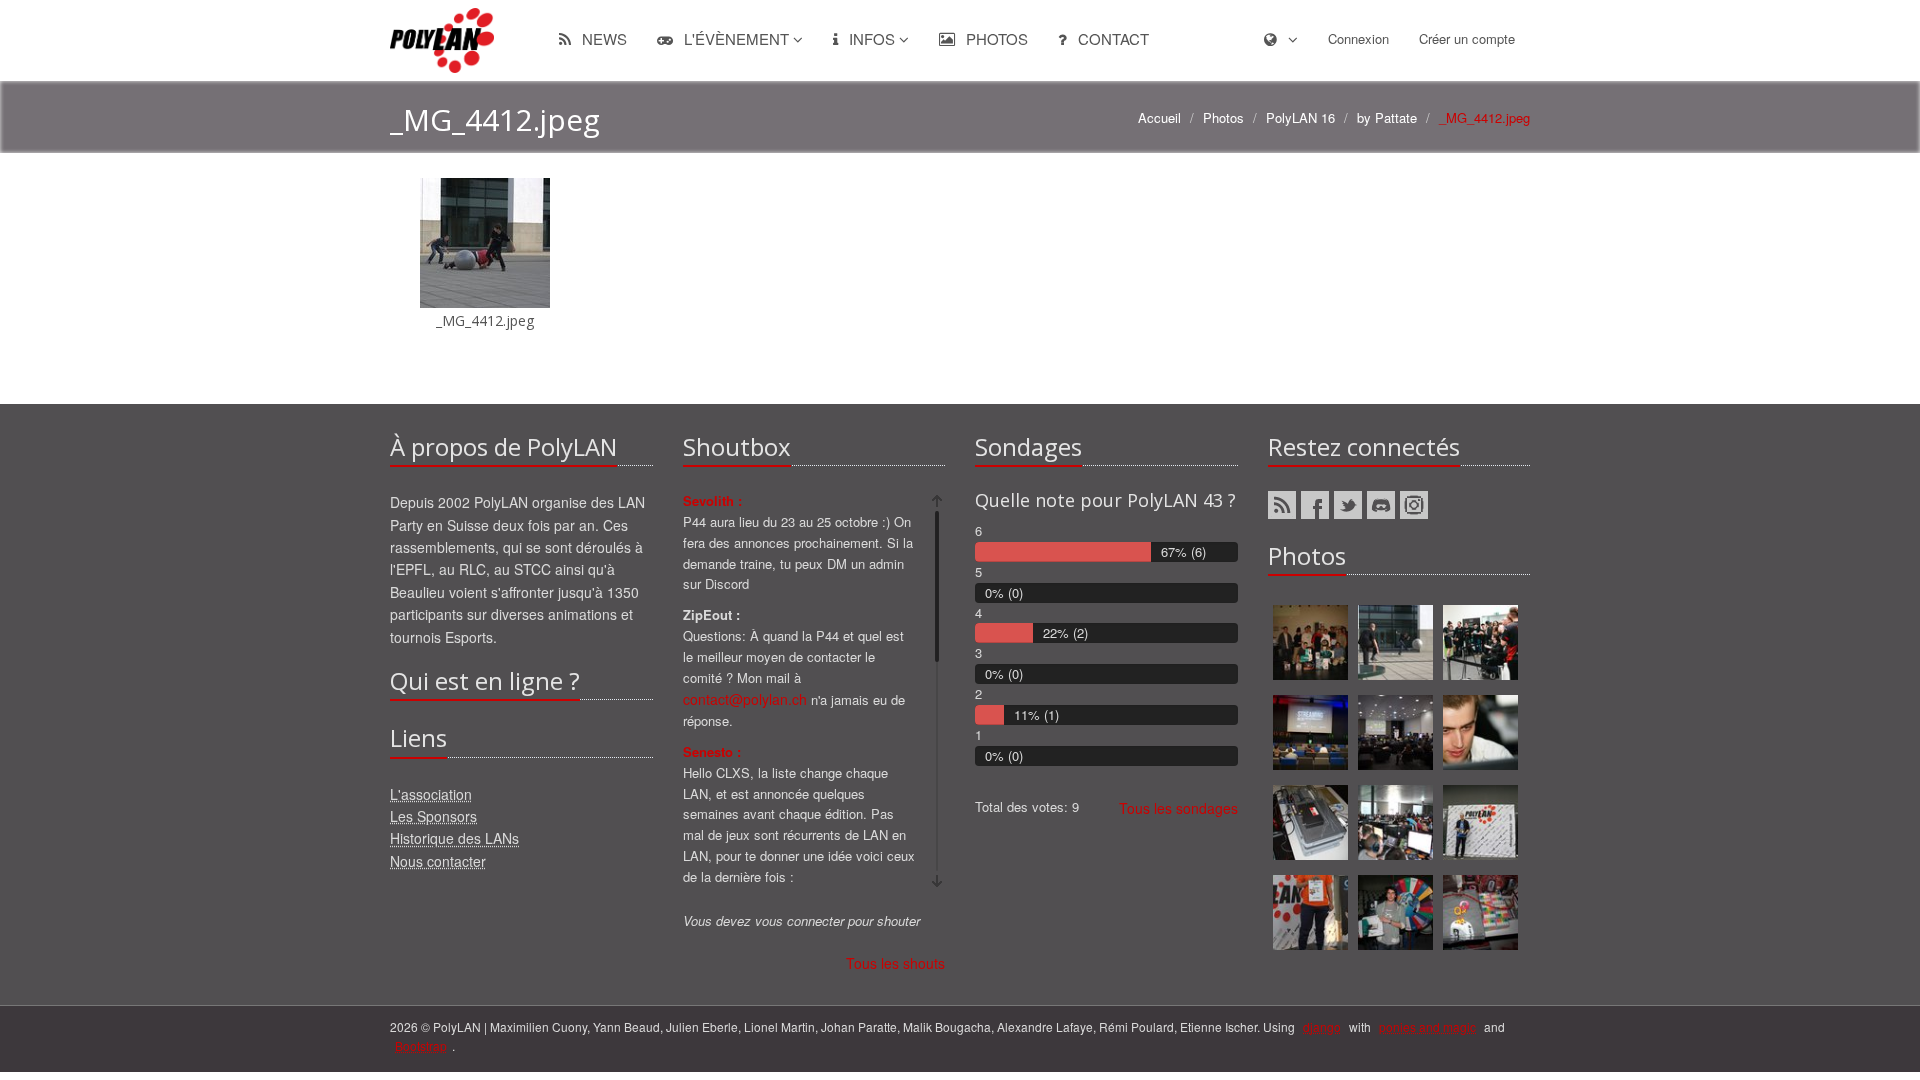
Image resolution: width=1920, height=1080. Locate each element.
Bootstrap (421, 1045)
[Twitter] (1348, 505)
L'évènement (736, 38)
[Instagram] (1414, 505)
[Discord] (1381, 505)
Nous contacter (438, 861)
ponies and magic (1427, 1026)
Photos (995, 38)
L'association (431, 794)
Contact (1111, 38)
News (602, 38)
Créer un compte (1467, 38)
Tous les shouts (895, 963)
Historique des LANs (454, 838)
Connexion (1358, 38)
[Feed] (1282, 505)
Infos (872, 38)
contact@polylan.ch (745, 699)
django (1322, 1026)
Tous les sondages (1178, 808)
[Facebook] (1315, 505)
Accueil (1159, 117)
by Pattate (1387, 117)
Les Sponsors (433, 816)
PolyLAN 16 (1300, 117)
